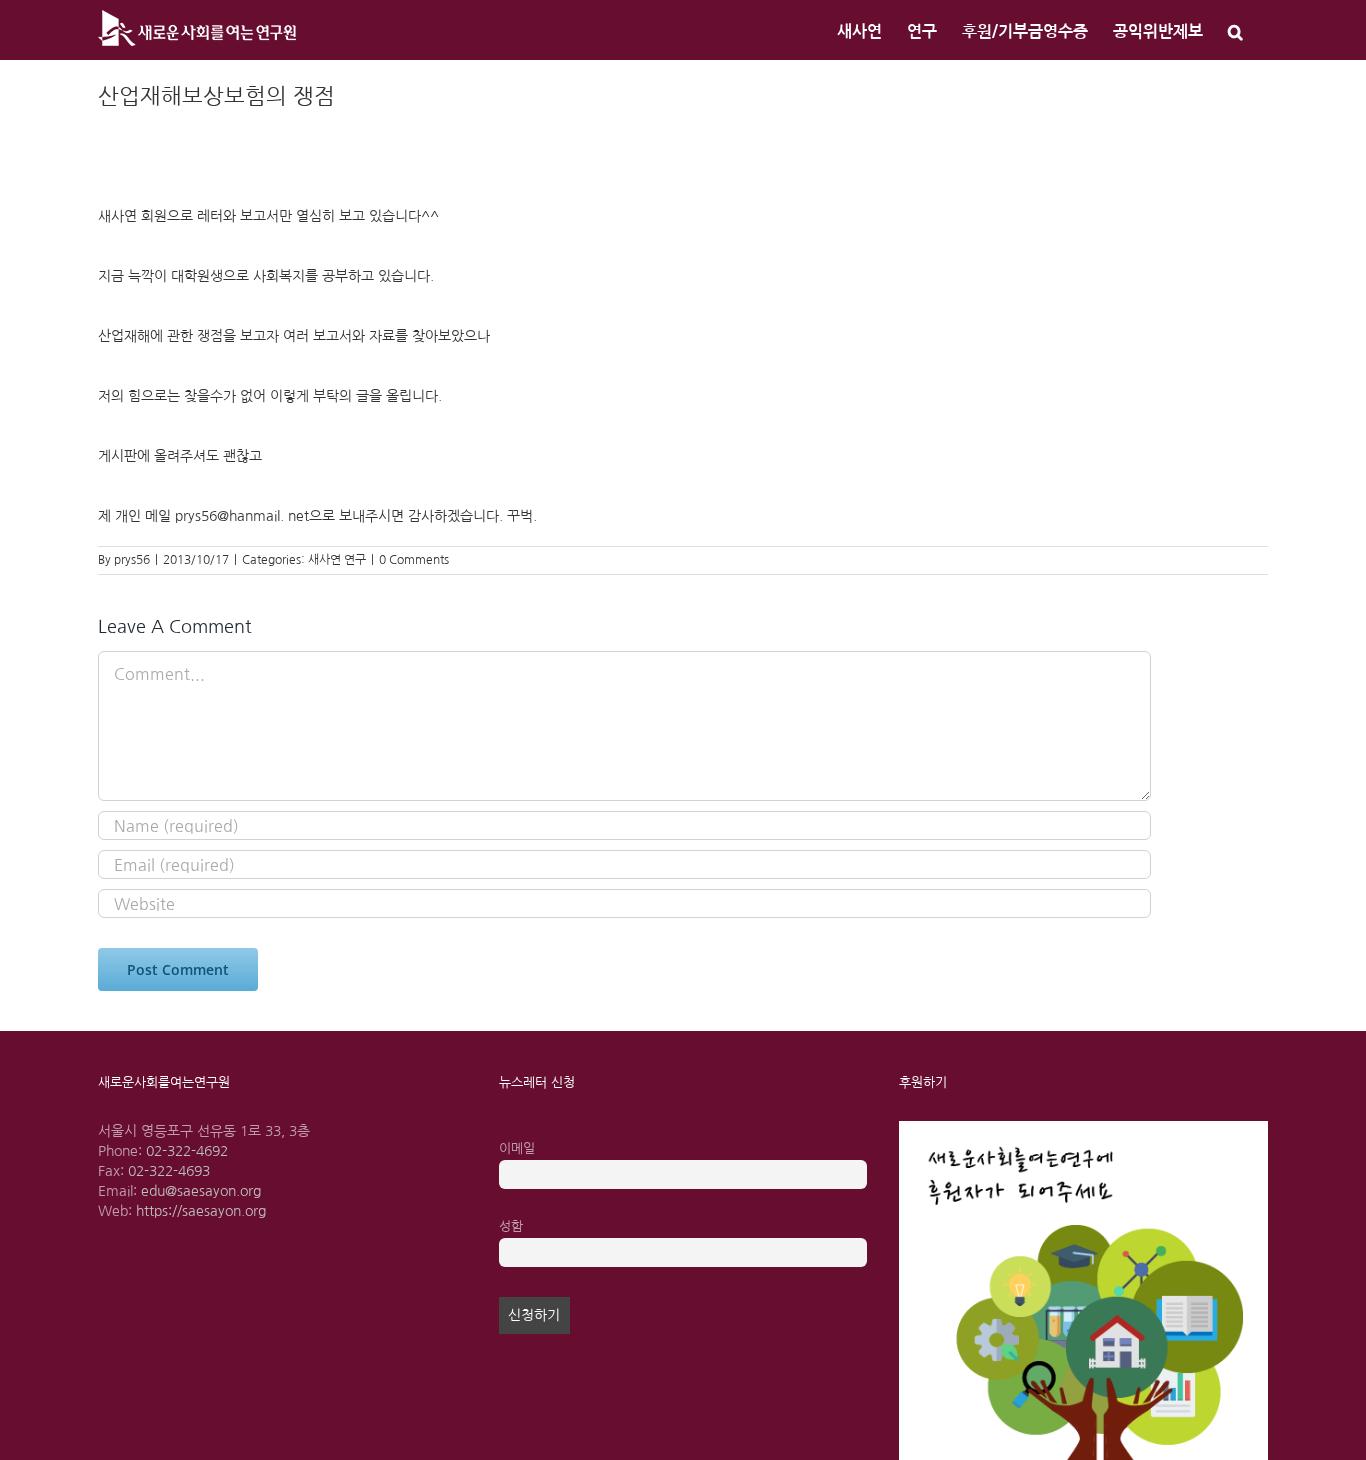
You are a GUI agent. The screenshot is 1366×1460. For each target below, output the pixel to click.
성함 (511, 1226)
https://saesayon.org (201, 1211)
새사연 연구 (337, 560)
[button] (1235, 30)
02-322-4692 (187, 1151)
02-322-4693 (169, 1171)
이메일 (517, 1148)
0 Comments (414, 560)
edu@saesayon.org (201, 1191)
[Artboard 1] (1083, 1128)
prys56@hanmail (227, 516)
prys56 (132, 560)
